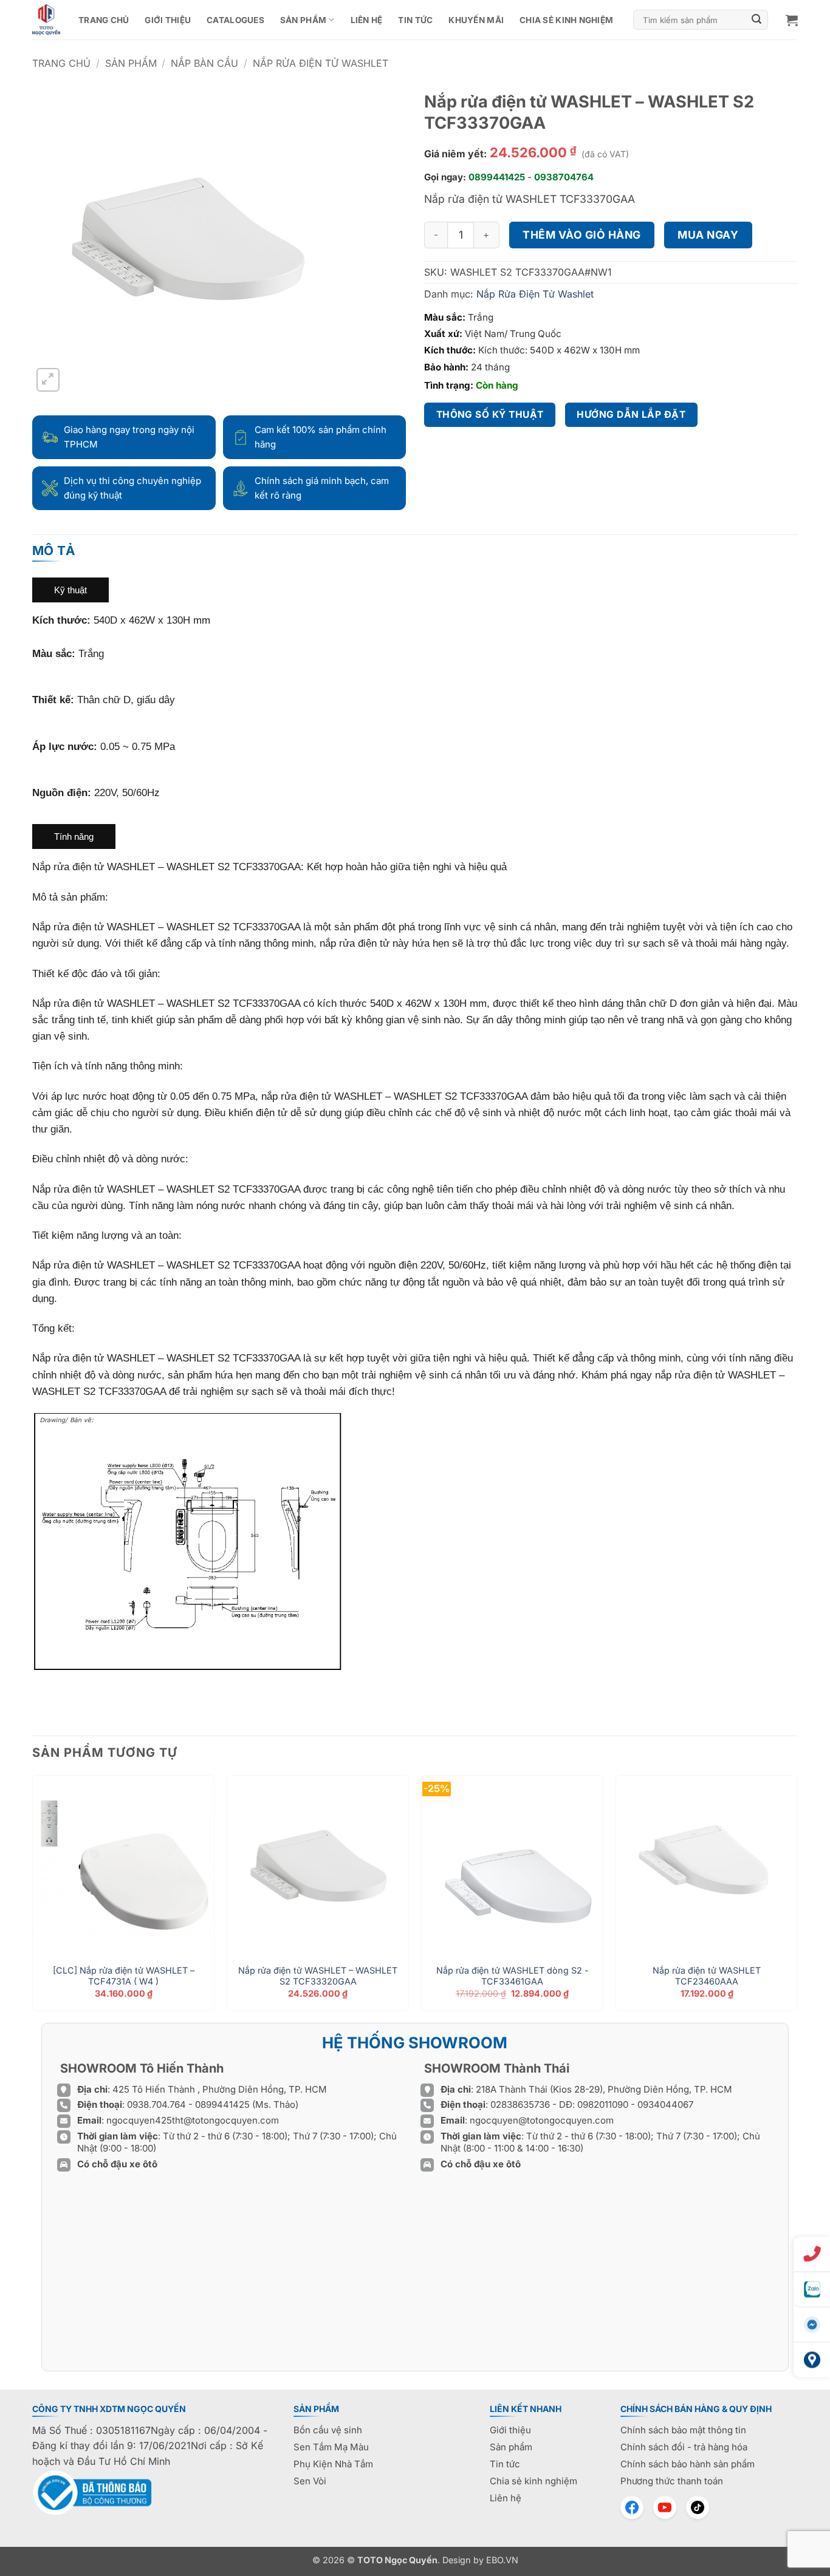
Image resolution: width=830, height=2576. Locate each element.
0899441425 (497, 177)
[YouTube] (665, 2507)
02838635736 (521, 2104)
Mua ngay (708, 235)
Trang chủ (104, 20)
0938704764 (564, 177)
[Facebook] (632, 2507)
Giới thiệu (168, 20)
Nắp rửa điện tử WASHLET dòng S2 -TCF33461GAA (513, 1976)
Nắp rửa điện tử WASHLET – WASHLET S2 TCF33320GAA (318, 1976)
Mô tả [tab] (54, 550)
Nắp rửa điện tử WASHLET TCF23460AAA (707, 1976)
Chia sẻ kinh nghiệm (566, 20)
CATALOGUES (235, 20)
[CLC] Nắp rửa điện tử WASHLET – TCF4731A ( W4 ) (124, 1976)
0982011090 (603, 2104)
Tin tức (415, 20)
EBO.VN (502, 2560)
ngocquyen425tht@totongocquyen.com (193, 2120)
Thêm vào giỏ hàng (582, 235)
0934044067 (665, 2104)
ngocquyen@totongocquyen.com (542, 2120)
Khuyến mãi (476, 20)
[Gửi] (757, 20)
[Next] (797, 1898)
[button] (792, 20)
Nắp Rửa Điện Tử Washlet (321, 63)
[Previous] (33, 1898)
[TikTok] (698, 2507)
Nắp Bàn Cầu (204, 63)
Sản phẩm (303, 20)
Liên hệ (367, 20)
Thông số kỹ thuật (490, 414)
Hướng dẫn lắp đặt (631, 414)
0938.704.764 (156, 2104)
